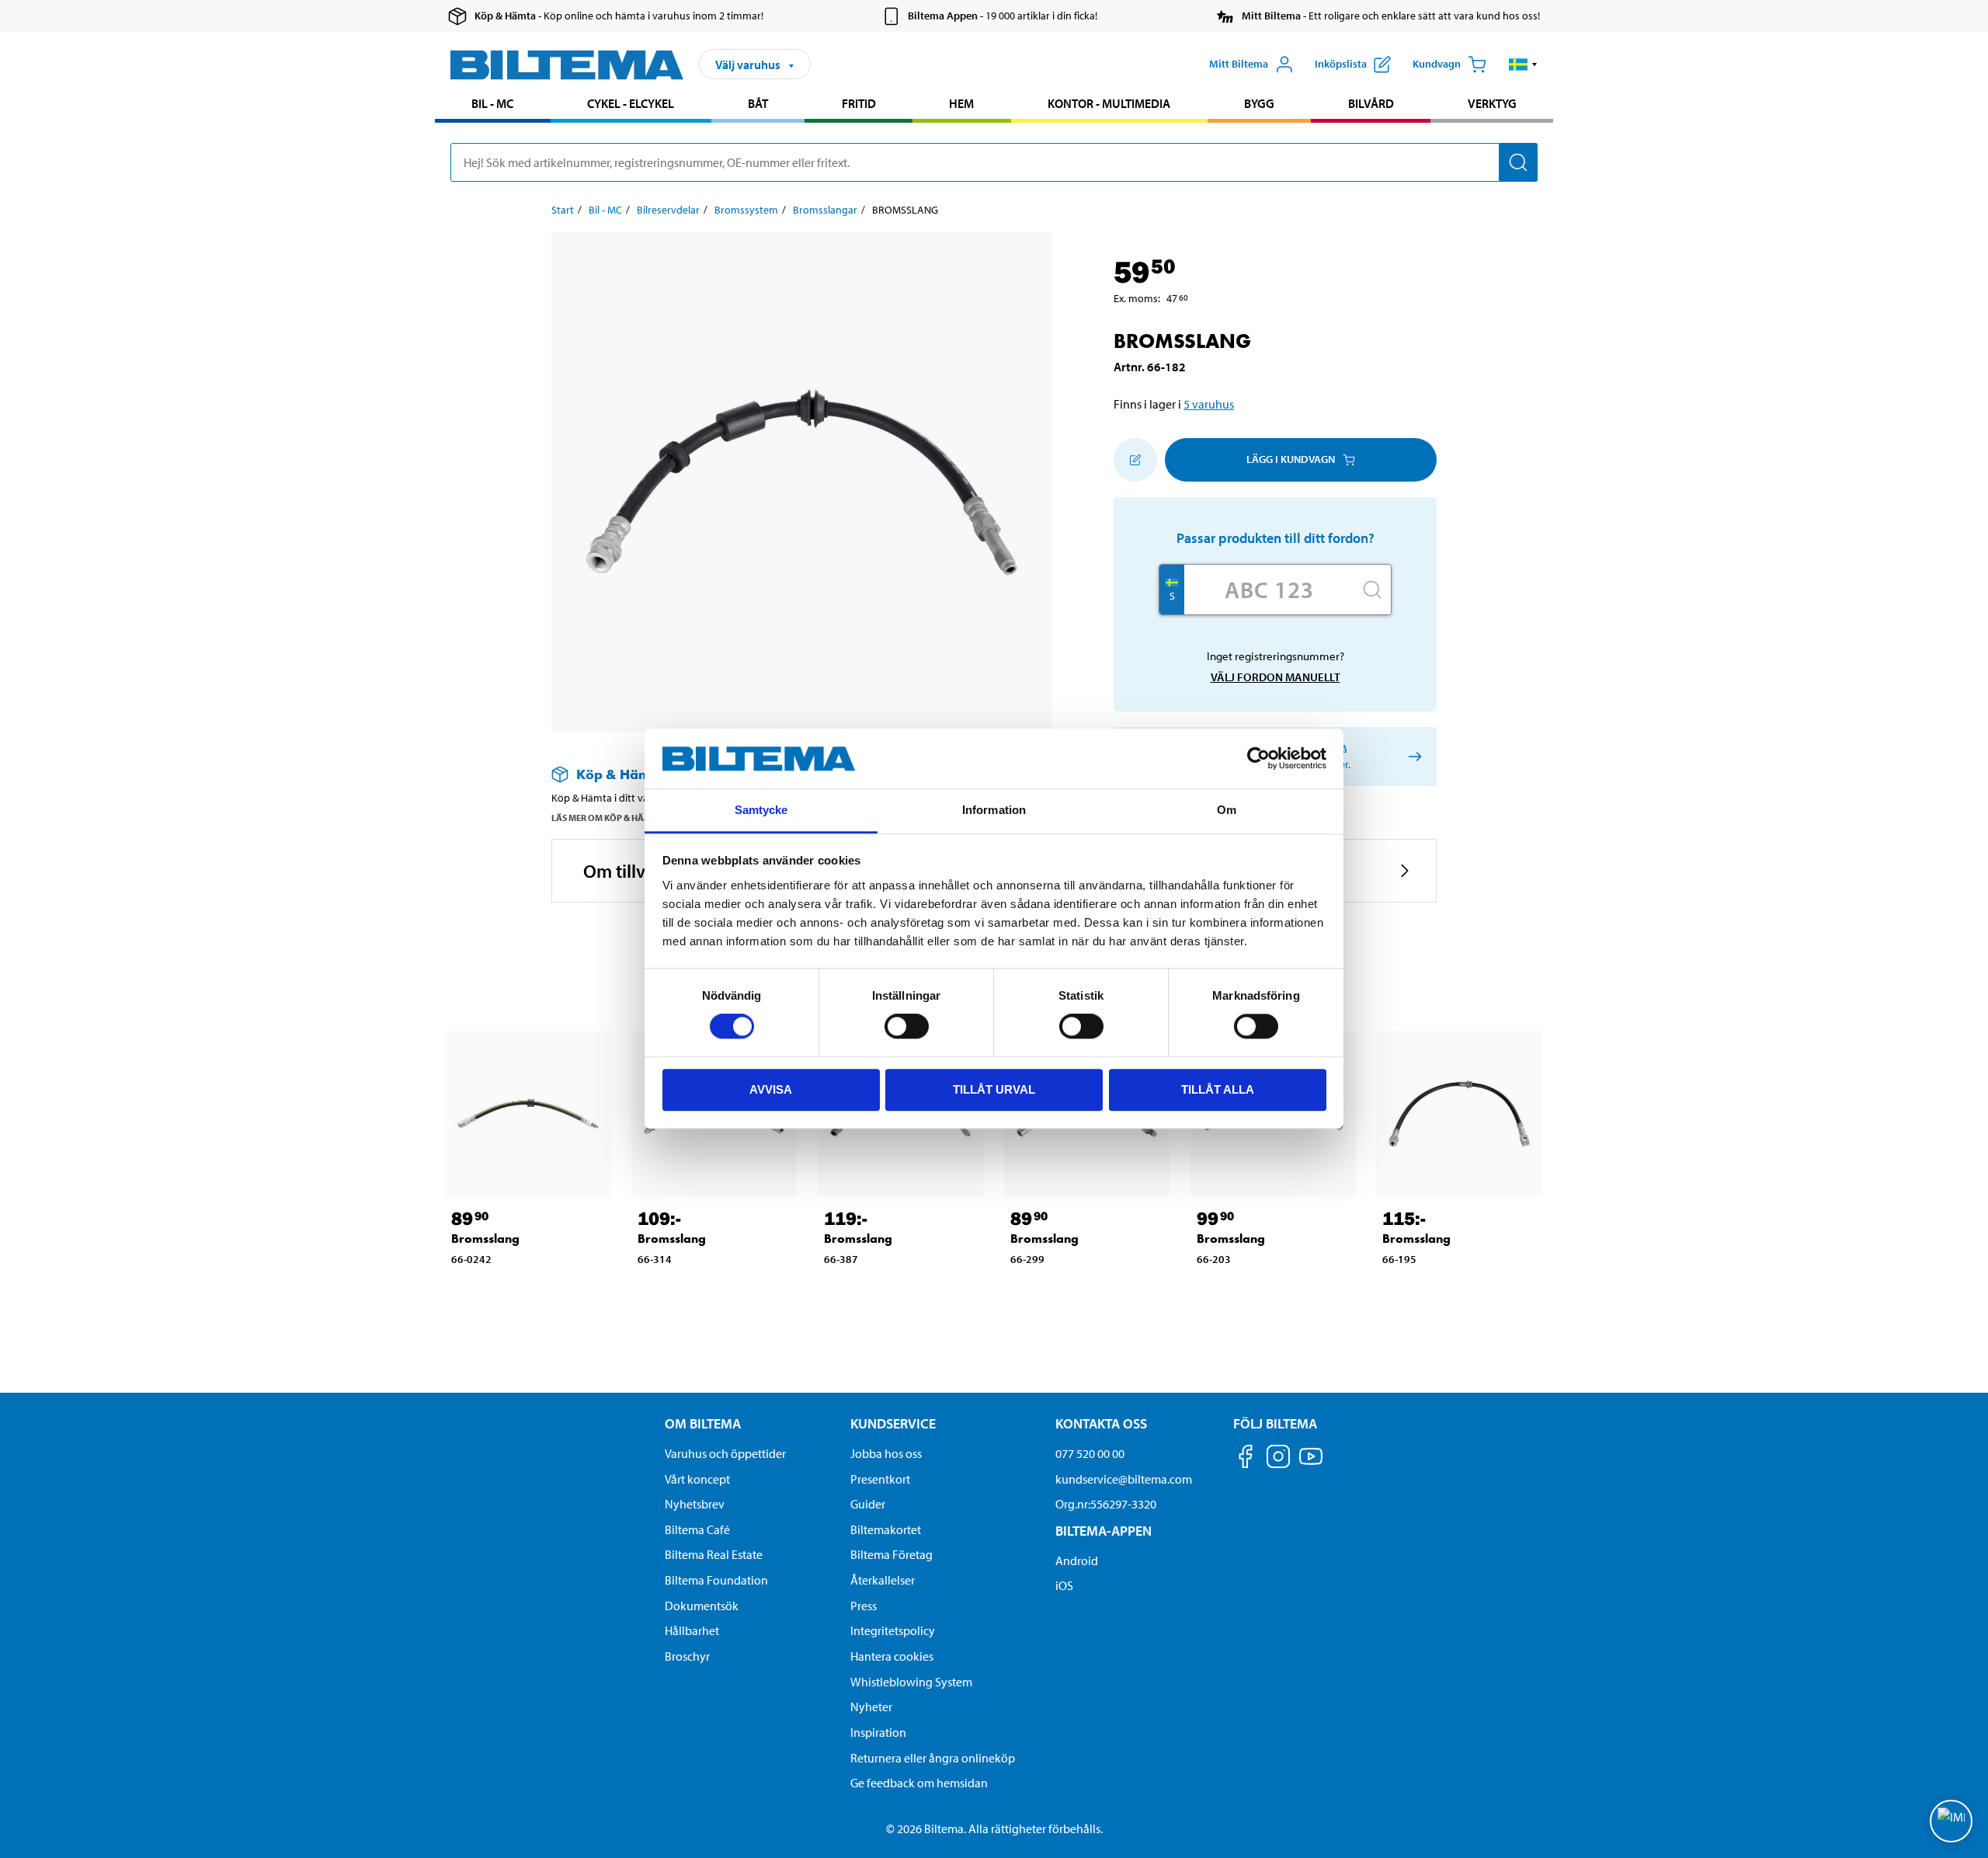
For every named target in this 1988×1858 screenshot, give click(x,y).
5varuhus (1209, 404)
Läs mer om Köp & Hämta (607, 818)
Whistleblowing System (911, 1682)
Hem (961, 103)
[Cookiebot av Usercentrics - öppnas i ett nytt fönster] (1258, 759)
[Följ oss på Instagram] (1278, 1459)
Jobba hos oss (886, 1453)
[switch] (907, 1026)
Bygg (1259, 103)
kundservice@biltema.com (1124, 1479)
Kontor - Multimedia (1109, 103)
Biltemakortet (886, 1529)
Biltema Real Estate (714, 1554)
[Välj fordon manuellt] (1412, 756)
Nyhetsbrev (695, 1504)
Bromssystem (746, 210)
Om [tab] (1227, 810)
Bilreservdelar (668, 210)
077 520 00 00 (1090, 1453)
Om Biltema (703, 1423)
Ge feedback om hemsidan (919, 1783)
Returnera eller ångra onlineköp (933, 1758)
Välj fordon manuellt (1276, 677)
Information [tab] (994, 810)
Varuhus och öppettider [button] (725, 1453)
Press (864, 1606)
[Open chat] (1951, 1821)
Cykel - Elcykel (631, 103)
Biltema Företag (891, 1554)
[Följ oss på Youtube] (1311, 1464)
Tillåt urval (994, 1089)
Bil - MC (492, 103)
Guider (868, 1504)
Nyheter (871, 1707)
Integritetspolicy (893, 1630)
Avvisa (771, 1089)
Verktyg (1492, 103)
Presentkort (880, 1479)
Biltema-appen (1103, 1531)
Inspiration (878, 1732)
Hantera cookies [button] (892, 1656)
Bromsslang (485, 1239)
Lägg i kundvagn (1291, 459)
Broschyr (687, 1656)
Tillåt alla (1218, 1089)
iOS (1064, 1585)
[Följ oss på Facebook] (1246, 1459)
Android (1077, 1561)
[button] (1523, 64)
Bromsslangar (825, 210)
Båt (758, 103)
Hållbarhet (692, 1630)
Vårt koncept (697, 1479)
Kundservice (893, 1423)
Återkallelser (883, 1580)
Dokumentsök (702, 1606)
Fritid (859, 103)
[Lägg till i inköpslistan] (1135, 460)
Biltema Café (697, 1529)
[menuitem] (493, 105)
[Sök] (1518, 162)
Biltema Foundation (716, 1580)
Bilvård (1371, 103)
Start (563, 210)
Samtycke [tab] (761, 810)
